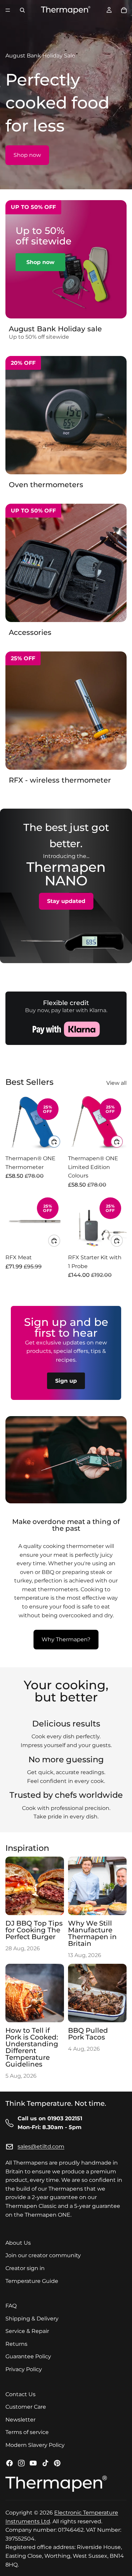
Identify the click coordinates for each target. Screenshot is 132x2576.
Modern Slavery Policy (35, 2445)
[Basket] (124, 10)
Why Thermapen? (66, 1639)
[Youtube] (33, 2463)
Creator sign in (25, 2268)
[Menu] (8, 10)
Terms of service (27, 2432)
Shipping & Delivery (32, 2319)
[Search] (22, 10)
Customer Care (26, 2407)
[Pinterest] (57, 2463)
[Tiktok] (45, 2463)
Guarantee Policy (28, 2357)
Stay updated (66, 901)
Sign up (66, 1381)
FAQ (11, 2306)
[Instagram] (21, 2463)
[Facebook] (9, 2463)
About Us (18, 2243)
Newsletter (20, 2420)
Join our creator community (43, 2255)
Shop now (27, 155)
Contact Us (20, 2394)
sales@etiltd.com (41, 2147)
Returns (16, 2344)
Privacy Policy (24, 2369)
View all (116, 1083)
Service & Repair (27, 2331)
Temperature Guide (32, 2281)
